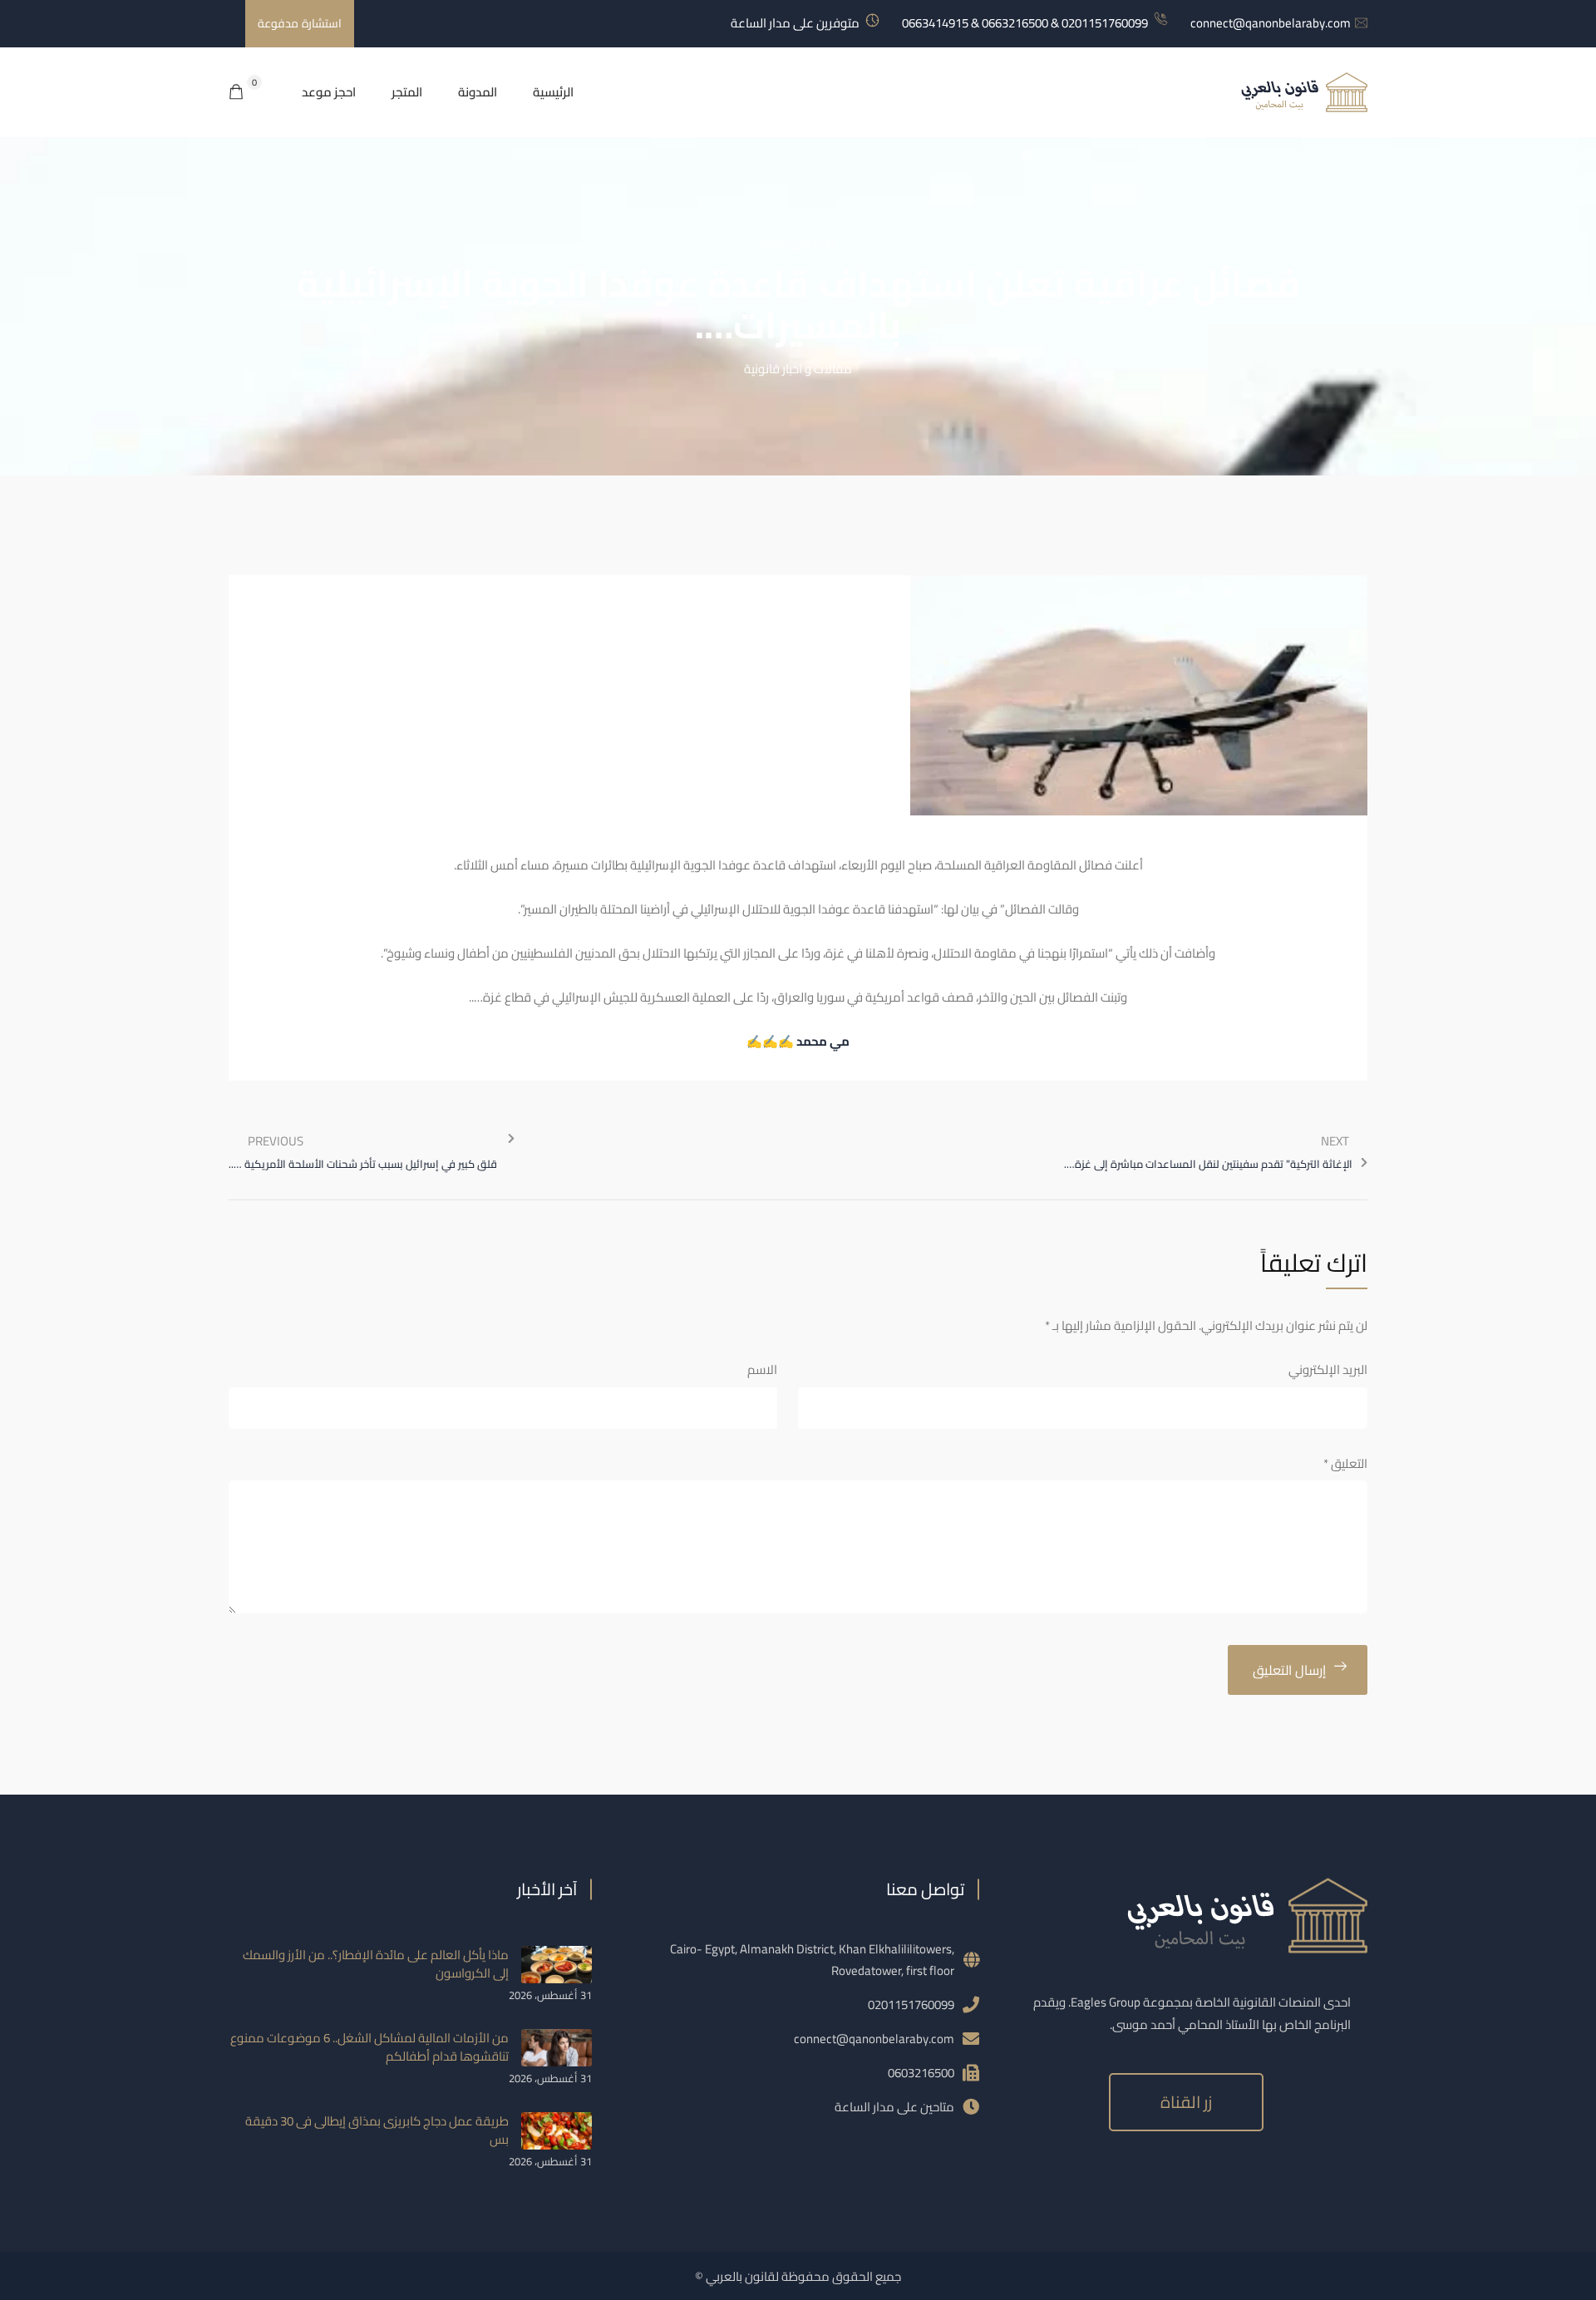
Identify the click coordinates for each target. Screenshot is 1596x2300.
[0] (236, 93)
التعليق (1345, 1463)
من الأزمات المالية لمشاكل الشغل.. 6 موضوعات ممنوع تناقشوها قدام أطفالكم (369, 2047)
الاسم (762, 1369)
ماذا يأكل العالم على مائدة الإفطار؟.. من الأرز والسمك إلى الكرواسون (376, 1964)
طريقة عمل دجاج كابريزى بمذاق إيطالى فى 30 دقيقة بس (377, 2130)
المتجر (407, 92)
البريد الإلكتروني (1328, 1369)
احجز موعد (329, 92)
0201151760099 (911, 2004)
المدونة (478, 92)
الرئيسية (553, 92)
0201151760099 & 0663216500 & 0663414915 (1025, 23)
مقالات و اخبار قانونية (798, 369)
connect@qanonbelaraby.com (1271, 23)
